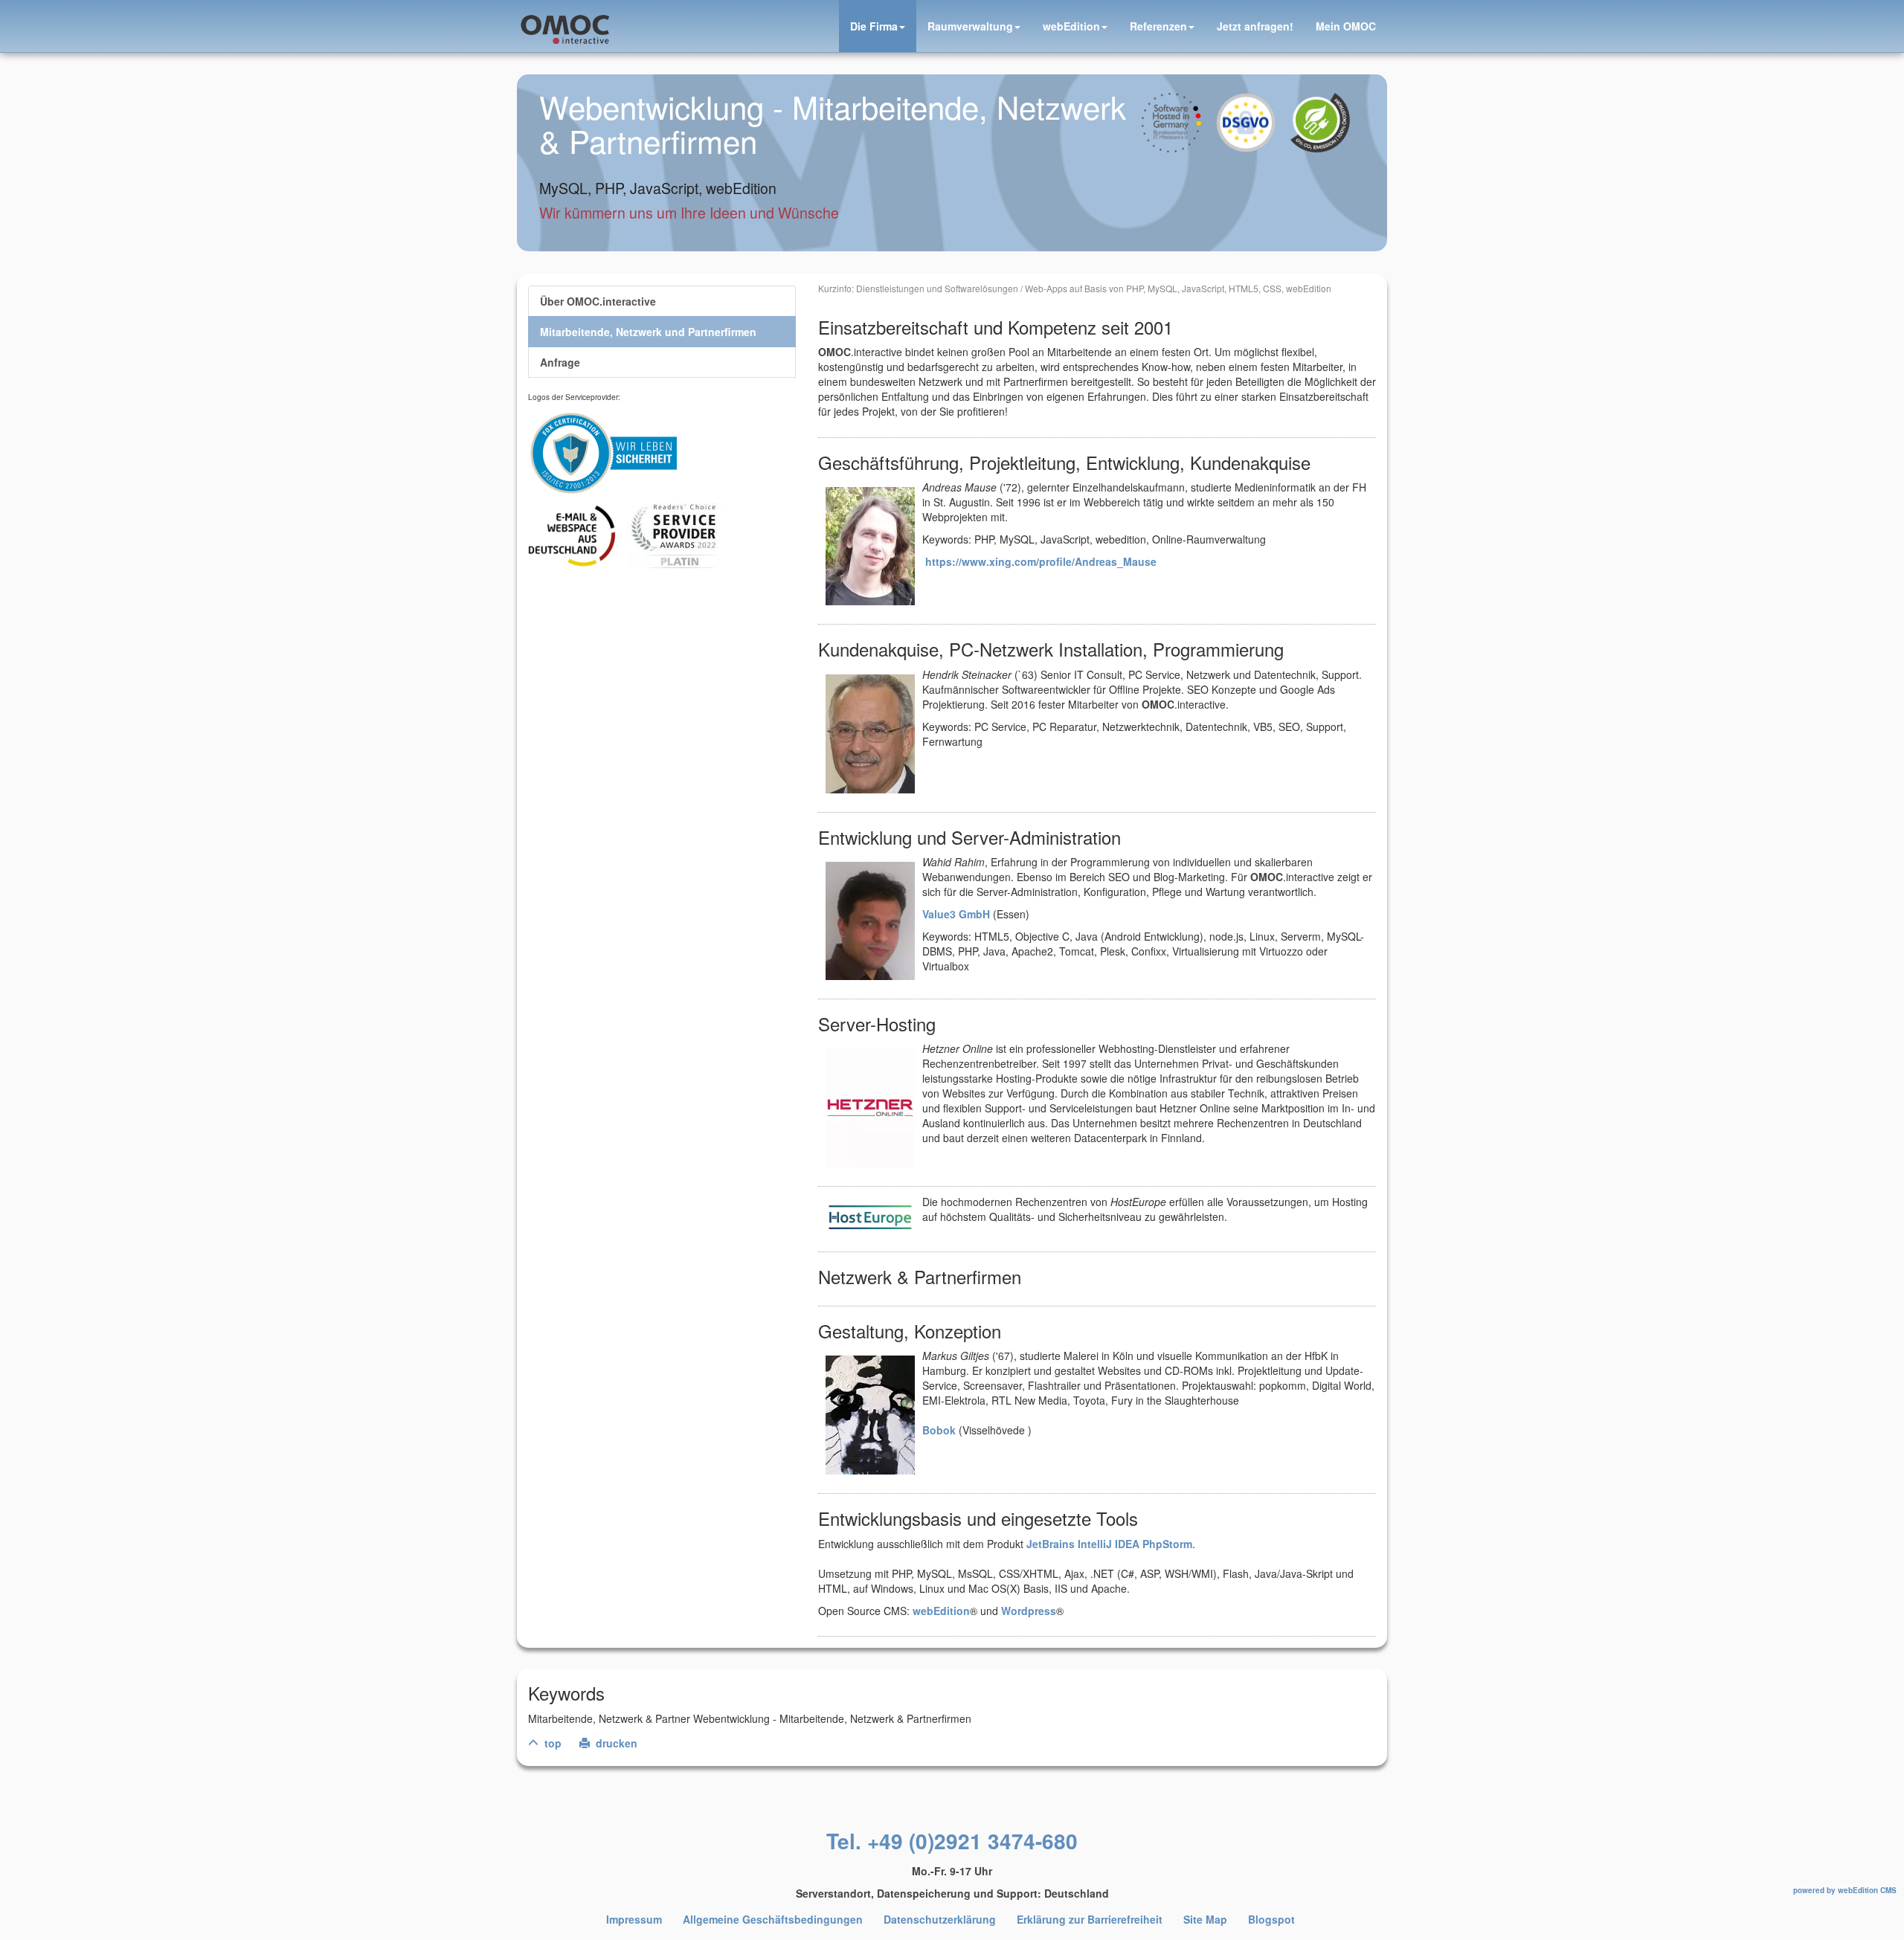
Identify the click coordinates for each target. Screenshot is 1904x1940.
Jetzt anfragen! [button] (1255, 26)
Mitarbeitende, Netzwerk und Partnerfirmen (648, 332)
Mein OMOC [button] (1346, 26)
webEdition (941, 1611)
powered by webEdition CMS (1845, 1890)
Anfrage (560, 362)
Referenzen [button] (1158, 26)
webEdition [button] (1071, 26)
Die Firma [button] (874, 26)
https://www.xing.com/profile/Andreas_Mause (1041, 561)
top (551, 1743)
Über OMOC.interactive (598, 301)
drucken (615, 1743)
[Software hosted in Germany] (1179, 112)
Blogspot (1271, 1919)
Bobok (939, 1430)
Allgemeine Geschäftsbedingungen (773, 1919)
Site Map (1205, 1919)
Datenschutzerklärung (940, 1919)
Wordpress (1029, 1611)
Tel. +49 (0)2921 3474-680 (952, 1841)
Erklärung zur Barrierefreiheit (1090, 1919)
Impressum (634, 1919)
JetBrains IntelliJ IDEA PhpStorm (1109, 1544)
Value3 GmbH (956, 914)
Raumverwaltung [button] (970, 26)
